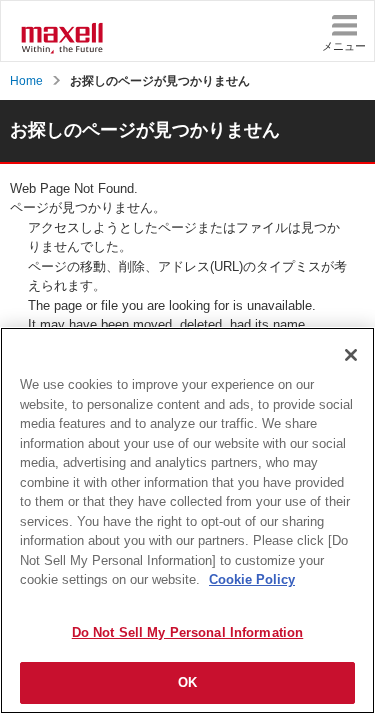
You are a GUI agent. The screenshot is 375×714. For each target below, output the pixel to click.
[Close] (351, 355)
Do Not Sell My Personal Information (188, 632)
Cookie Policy (252, 579)
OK (187, 682)
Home (26, 81)
